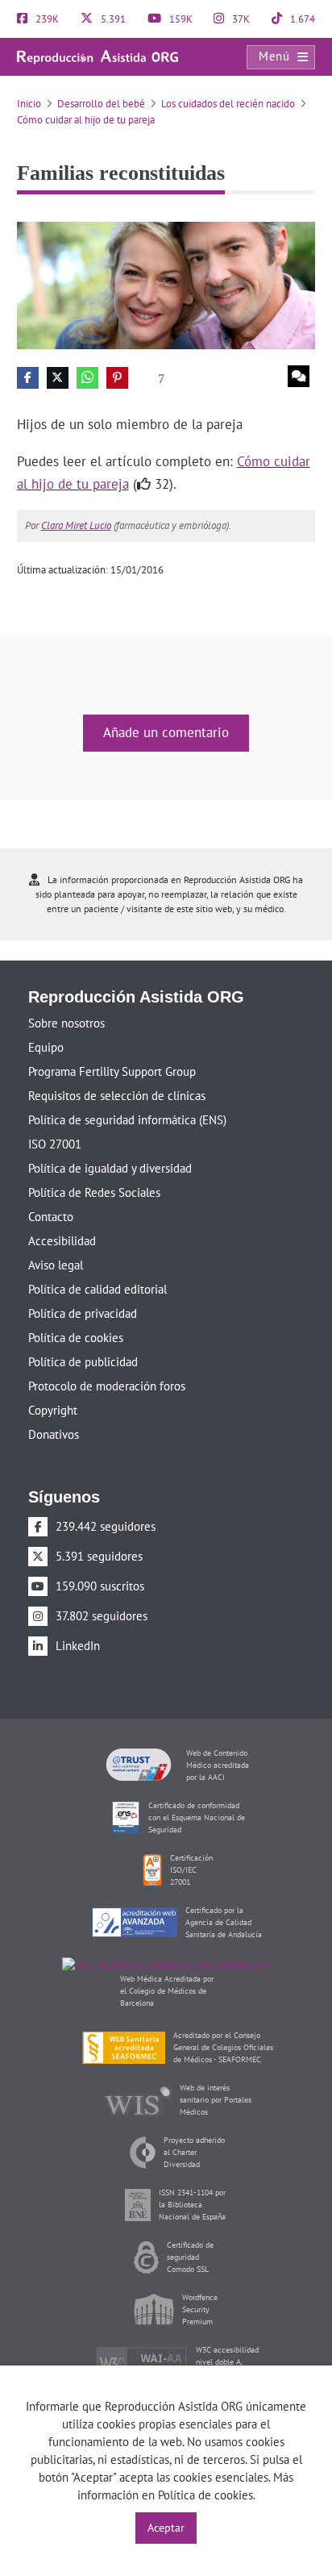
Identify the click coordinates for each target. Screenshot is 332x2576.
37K (240, 19)
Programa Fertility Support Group (112, 1071)
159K (180, 19)
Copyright (53, 1410)
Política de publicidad (83, 1362)
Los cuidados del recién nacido (228, 104)
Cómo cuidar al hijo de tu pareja (86, 120)
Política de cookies (76, 1338)
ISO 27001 (55, 1144)
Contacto (51, 1217)
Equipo (46, 1047)
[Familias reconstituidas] (166, 284)
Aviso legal (56, 1265)
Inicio (29, 104)
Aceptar (166, 2528)
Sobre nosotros (66, 1023)
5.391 (112, 19)
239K (46, 19)
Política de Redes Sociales (94, 1192)
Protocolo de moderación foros (107, 1386)
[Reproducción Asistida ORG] (98, 56)
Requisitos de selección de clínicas (117, 1096)
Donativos (54, 1434)
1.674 (301, 19)
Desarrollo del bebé (101, 104)
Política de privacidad (83, 1313)
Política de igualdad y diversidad (110, 1168)
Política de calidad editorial (98, 1289)
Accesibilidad (62, 1241)
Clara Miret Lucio (76, 525)
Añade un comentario (166, 732)
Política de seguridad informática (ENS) (127, 1120)
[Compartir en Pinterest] (117, 378)
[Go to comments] (299, 376)
